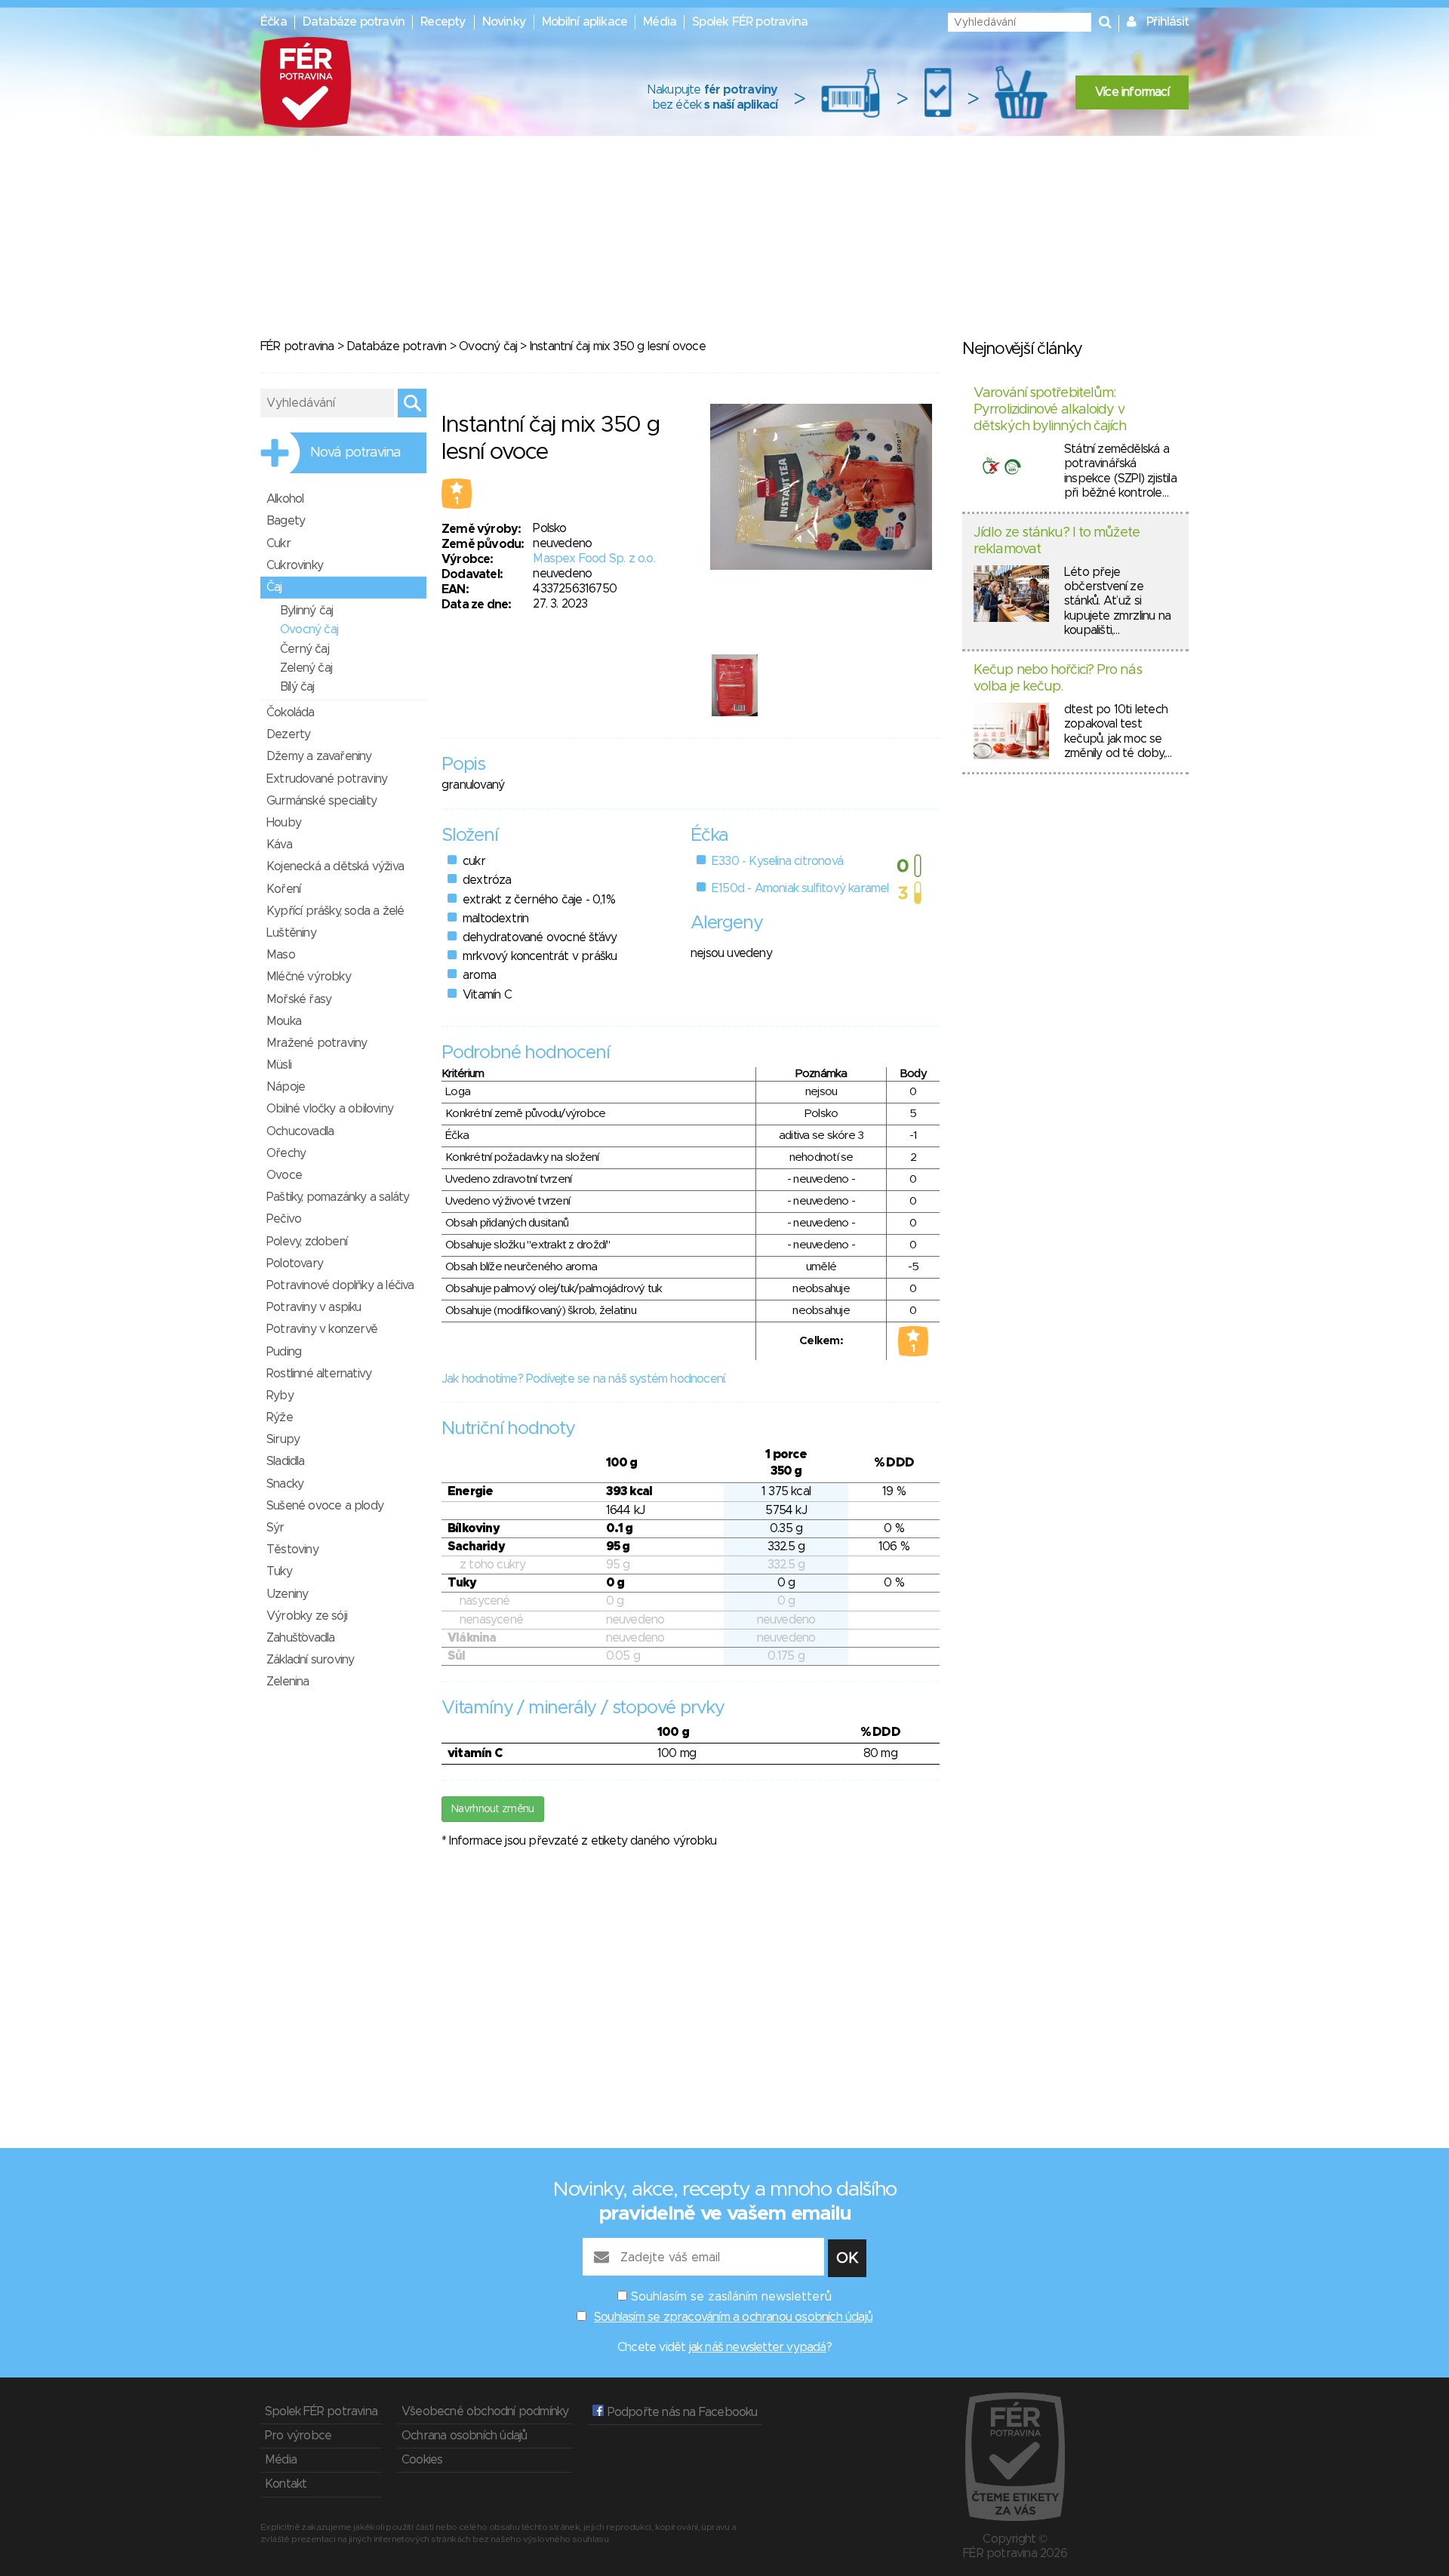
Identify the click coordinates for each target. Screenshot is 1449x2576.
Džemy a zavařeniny (319, 756)
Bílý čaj (297, 687)
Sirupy (283, 1439)
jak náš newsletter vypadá (758, 2347)
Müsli (279, 1065)
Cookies (422, 2460)
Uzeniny (287, 1594)
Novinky (504, 22)
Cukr (278, 543)
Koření (283, 889)
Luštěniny (291, 933)
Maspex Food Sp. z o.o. (594, 559)
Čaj (274, 587)
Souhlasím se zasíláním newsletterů (731, 2297)
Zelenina (288, 1682)
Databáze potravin (354, 22)
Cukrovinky (295, 565)
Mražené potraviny (317, 1043)
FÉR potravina (297, 346)
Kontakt (286, 2484)
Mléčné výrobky (309, 977)
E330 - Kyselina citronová (777, 861)
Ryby (280, 1396)
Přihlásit (1168, 22)
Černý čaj (305, 649)
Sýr (275, 1528)
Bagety (286, 521)
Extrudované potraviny (327, 779)
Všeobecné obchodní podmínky (485, 2411)
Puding (284, 1352)
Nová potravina (355, 453)
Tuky (279, 1571)
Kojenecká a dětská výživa (335, 866)
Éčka (274, 22)
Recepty (443, 22)
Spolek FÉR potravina (750, 22)
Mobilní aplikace (585, 22)
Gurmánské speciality (321, 801)
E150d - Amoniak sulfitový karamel (800, 888)
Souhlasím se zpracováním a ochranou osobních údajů (733, 2317)
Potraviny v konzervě (322, 1329)
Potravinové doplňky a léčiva (340, 1285)
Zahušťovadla (300, 1638)
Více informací (1132, 92)
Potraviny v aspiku (314, 1307)
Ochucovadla (300, 1131)
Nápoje (286, 1087)
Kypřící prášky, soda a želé (335, 911)
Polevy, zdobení (307, 1242)
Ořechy (286, 1153)
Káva (279, 845)
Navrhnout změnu (493, 1809)
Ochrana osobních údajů (464, 2436)
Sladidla (286, 1461)
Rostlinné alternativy (319, 1374)
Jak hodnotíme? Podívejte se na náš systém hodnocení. (584, 1379)
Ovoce (284, 1175)
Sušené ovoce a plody (325, 1506)
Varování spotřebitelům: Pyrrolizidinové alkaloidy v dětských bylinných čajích (1050, 409)
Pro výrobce (298, 2436)
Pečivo (284, 1219)
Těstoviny (292, 1550)
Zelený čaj (306, 668)
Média (660, 22)
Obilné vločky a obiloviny (330, 1109)
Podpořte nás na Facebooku (680, 2412)
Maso (281, 955)
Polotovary (295, 1263)
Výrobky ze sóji (307, 1616)
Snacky (285, 1484)
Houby (284, 823)
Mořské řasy (299, 999)
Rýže (280, 1417)
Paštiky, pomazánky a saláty (338, 1197)
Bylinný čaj (306, 611)
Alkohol (285, 499)
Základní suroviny (310, 1660)
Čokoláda (291, 712)
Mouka (284, 1021)
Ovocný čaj (488, 346)
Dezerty (288, 734)
